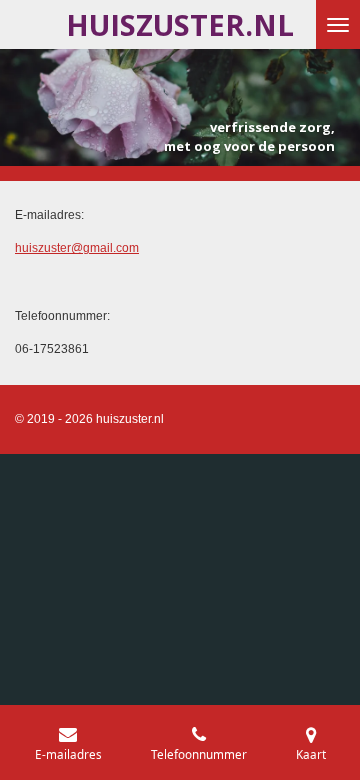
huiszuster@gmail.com (77, 248)
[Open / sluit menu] (338, 24)
